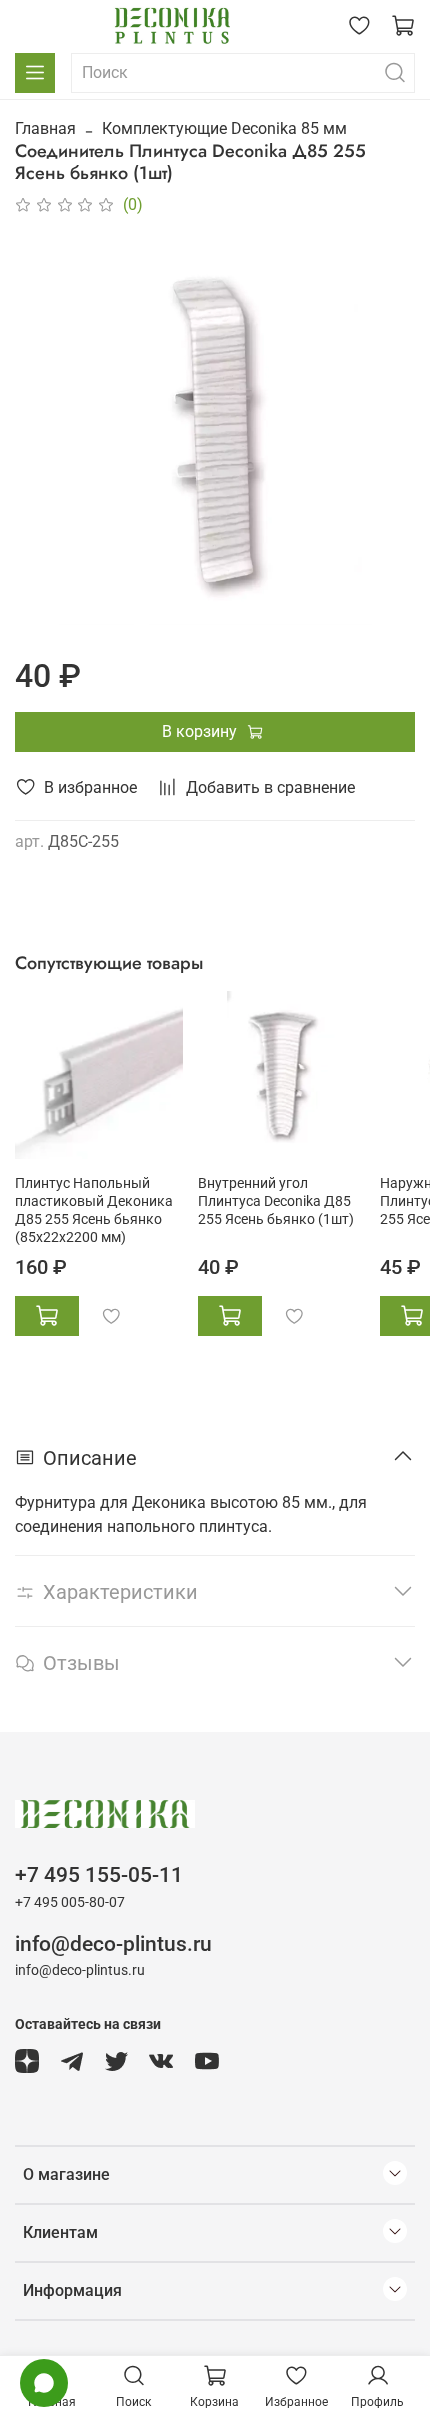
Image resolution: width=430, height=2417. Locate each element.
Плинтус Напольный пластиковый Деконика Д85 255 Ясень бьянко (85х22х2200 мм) (94, 1210)
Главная (45, 128)
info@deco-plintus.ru (113, 1944)
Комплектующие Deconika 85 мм (224, 128)
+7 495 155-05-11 (99, 1875)
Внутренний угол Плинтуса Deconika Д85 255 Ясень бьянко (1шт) (276, 1201)
